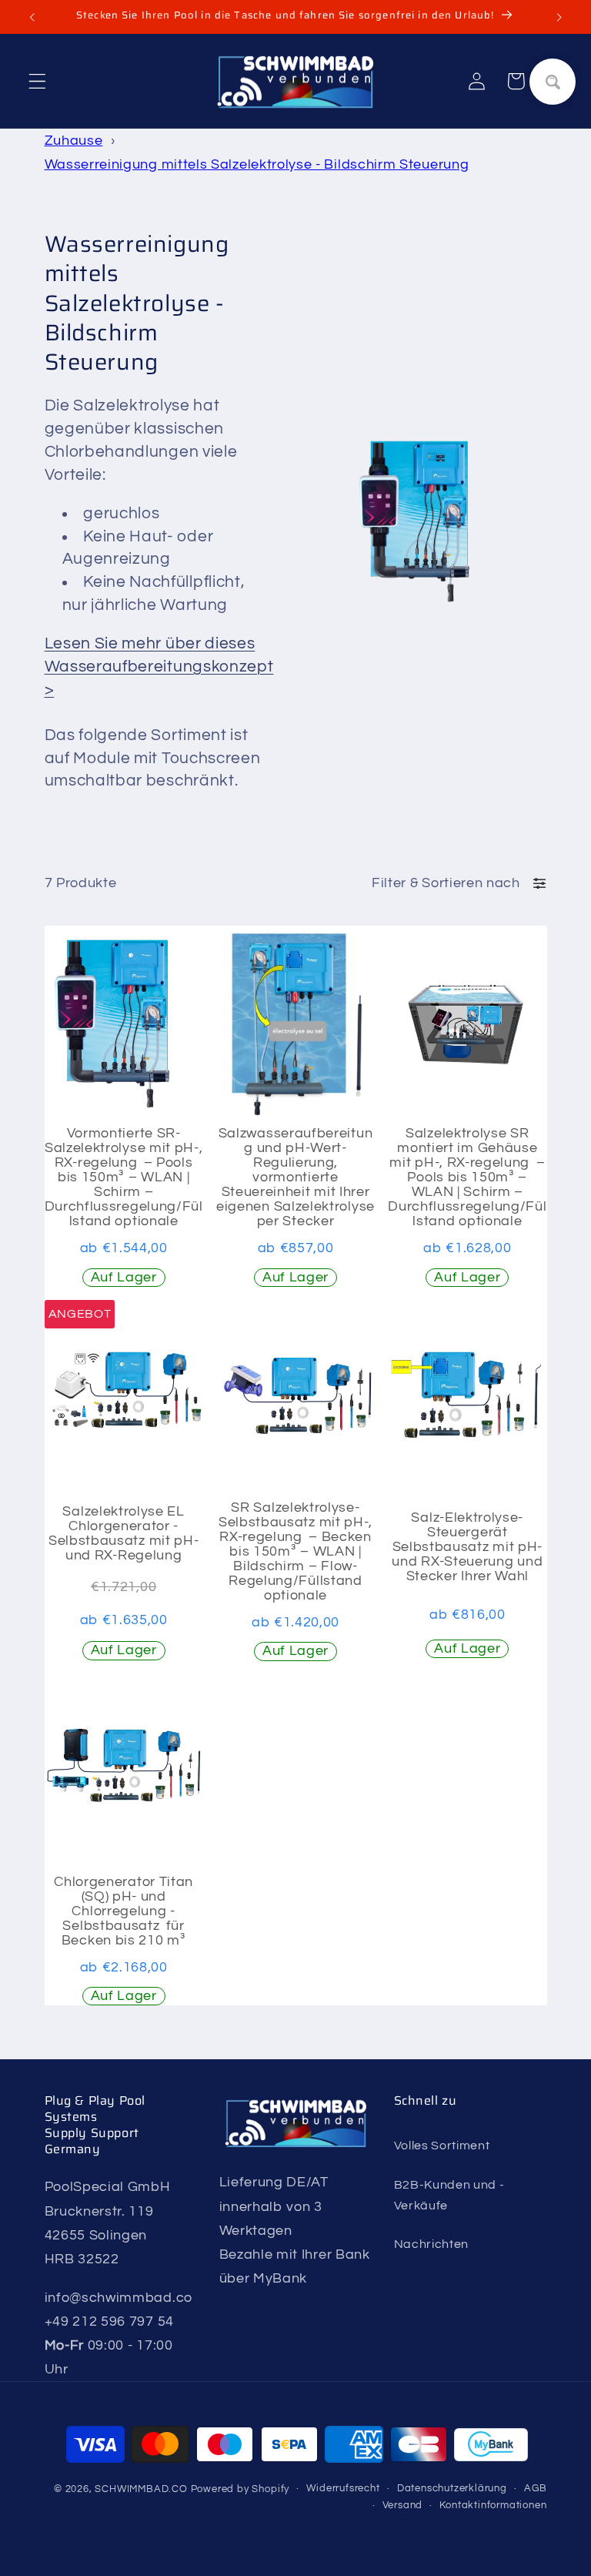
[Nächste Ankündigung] (559, 17)
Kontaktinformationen (493, 2506)
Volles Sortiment (442, 2146)
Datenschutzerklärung (452, 2489)
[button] (37, 81)
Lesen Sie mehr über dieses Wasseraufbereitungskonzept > (159, 666)
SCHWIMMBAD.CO (141, 2489)
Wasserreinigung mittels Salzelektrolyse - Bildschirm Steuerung (257, 164)
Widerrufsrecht (343, 2489)
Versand (403, 2506)
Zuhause (74, 141)
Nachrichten (432, 2244)
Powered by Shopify (240, 2489)
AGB (535, 2489)
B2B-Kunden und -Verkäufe (449, 2195)
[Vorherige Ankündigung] (32, 17)
